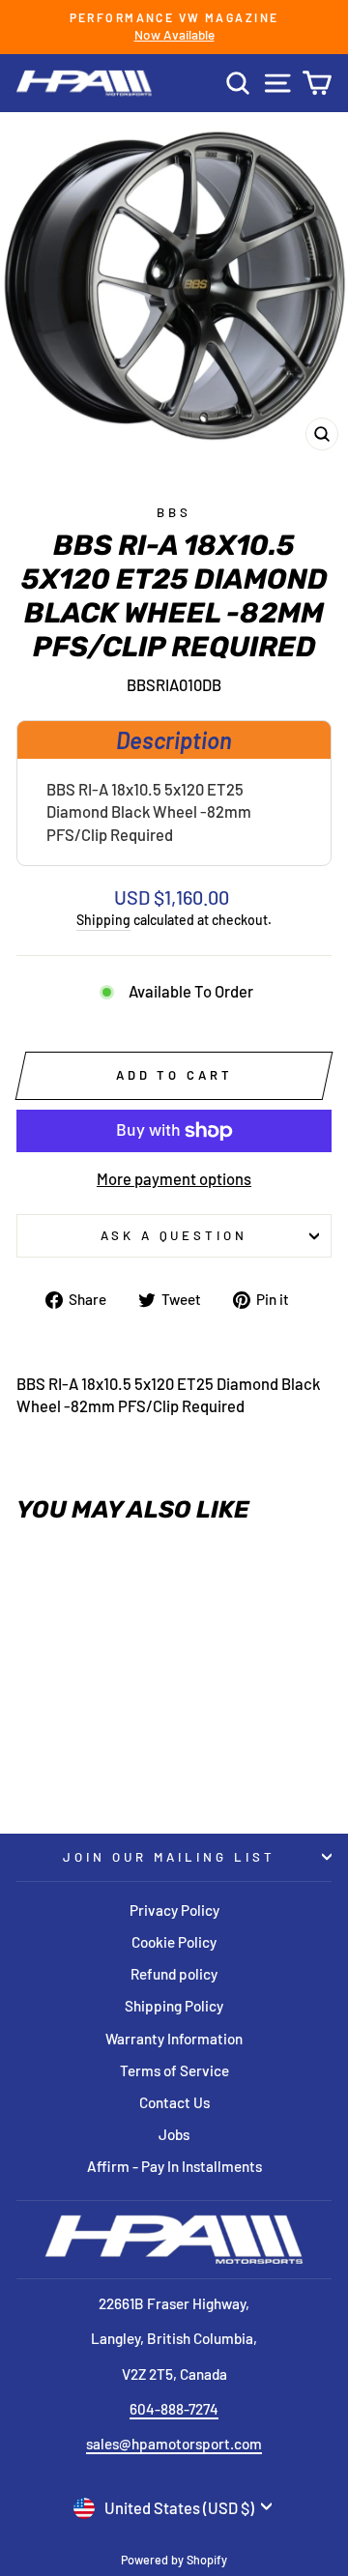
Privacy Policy (174, 1910)
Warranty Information (174, 2039)
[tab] (174, 739)
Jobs (174, 2134)
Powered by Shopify (174, 2560)
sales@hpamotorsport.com (174, 2444)
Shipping (103, 920)
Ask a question (174, 1235)
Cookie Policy (174, 1942)
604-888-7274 (174, 2409)
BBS (174, 512)
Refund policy (174, 1974)
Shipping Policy (174, 2006)
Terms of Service (174, 2070)
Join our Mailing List (169, 1857)
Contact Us (174, 2102)
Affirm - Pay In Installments (174, 2166)
